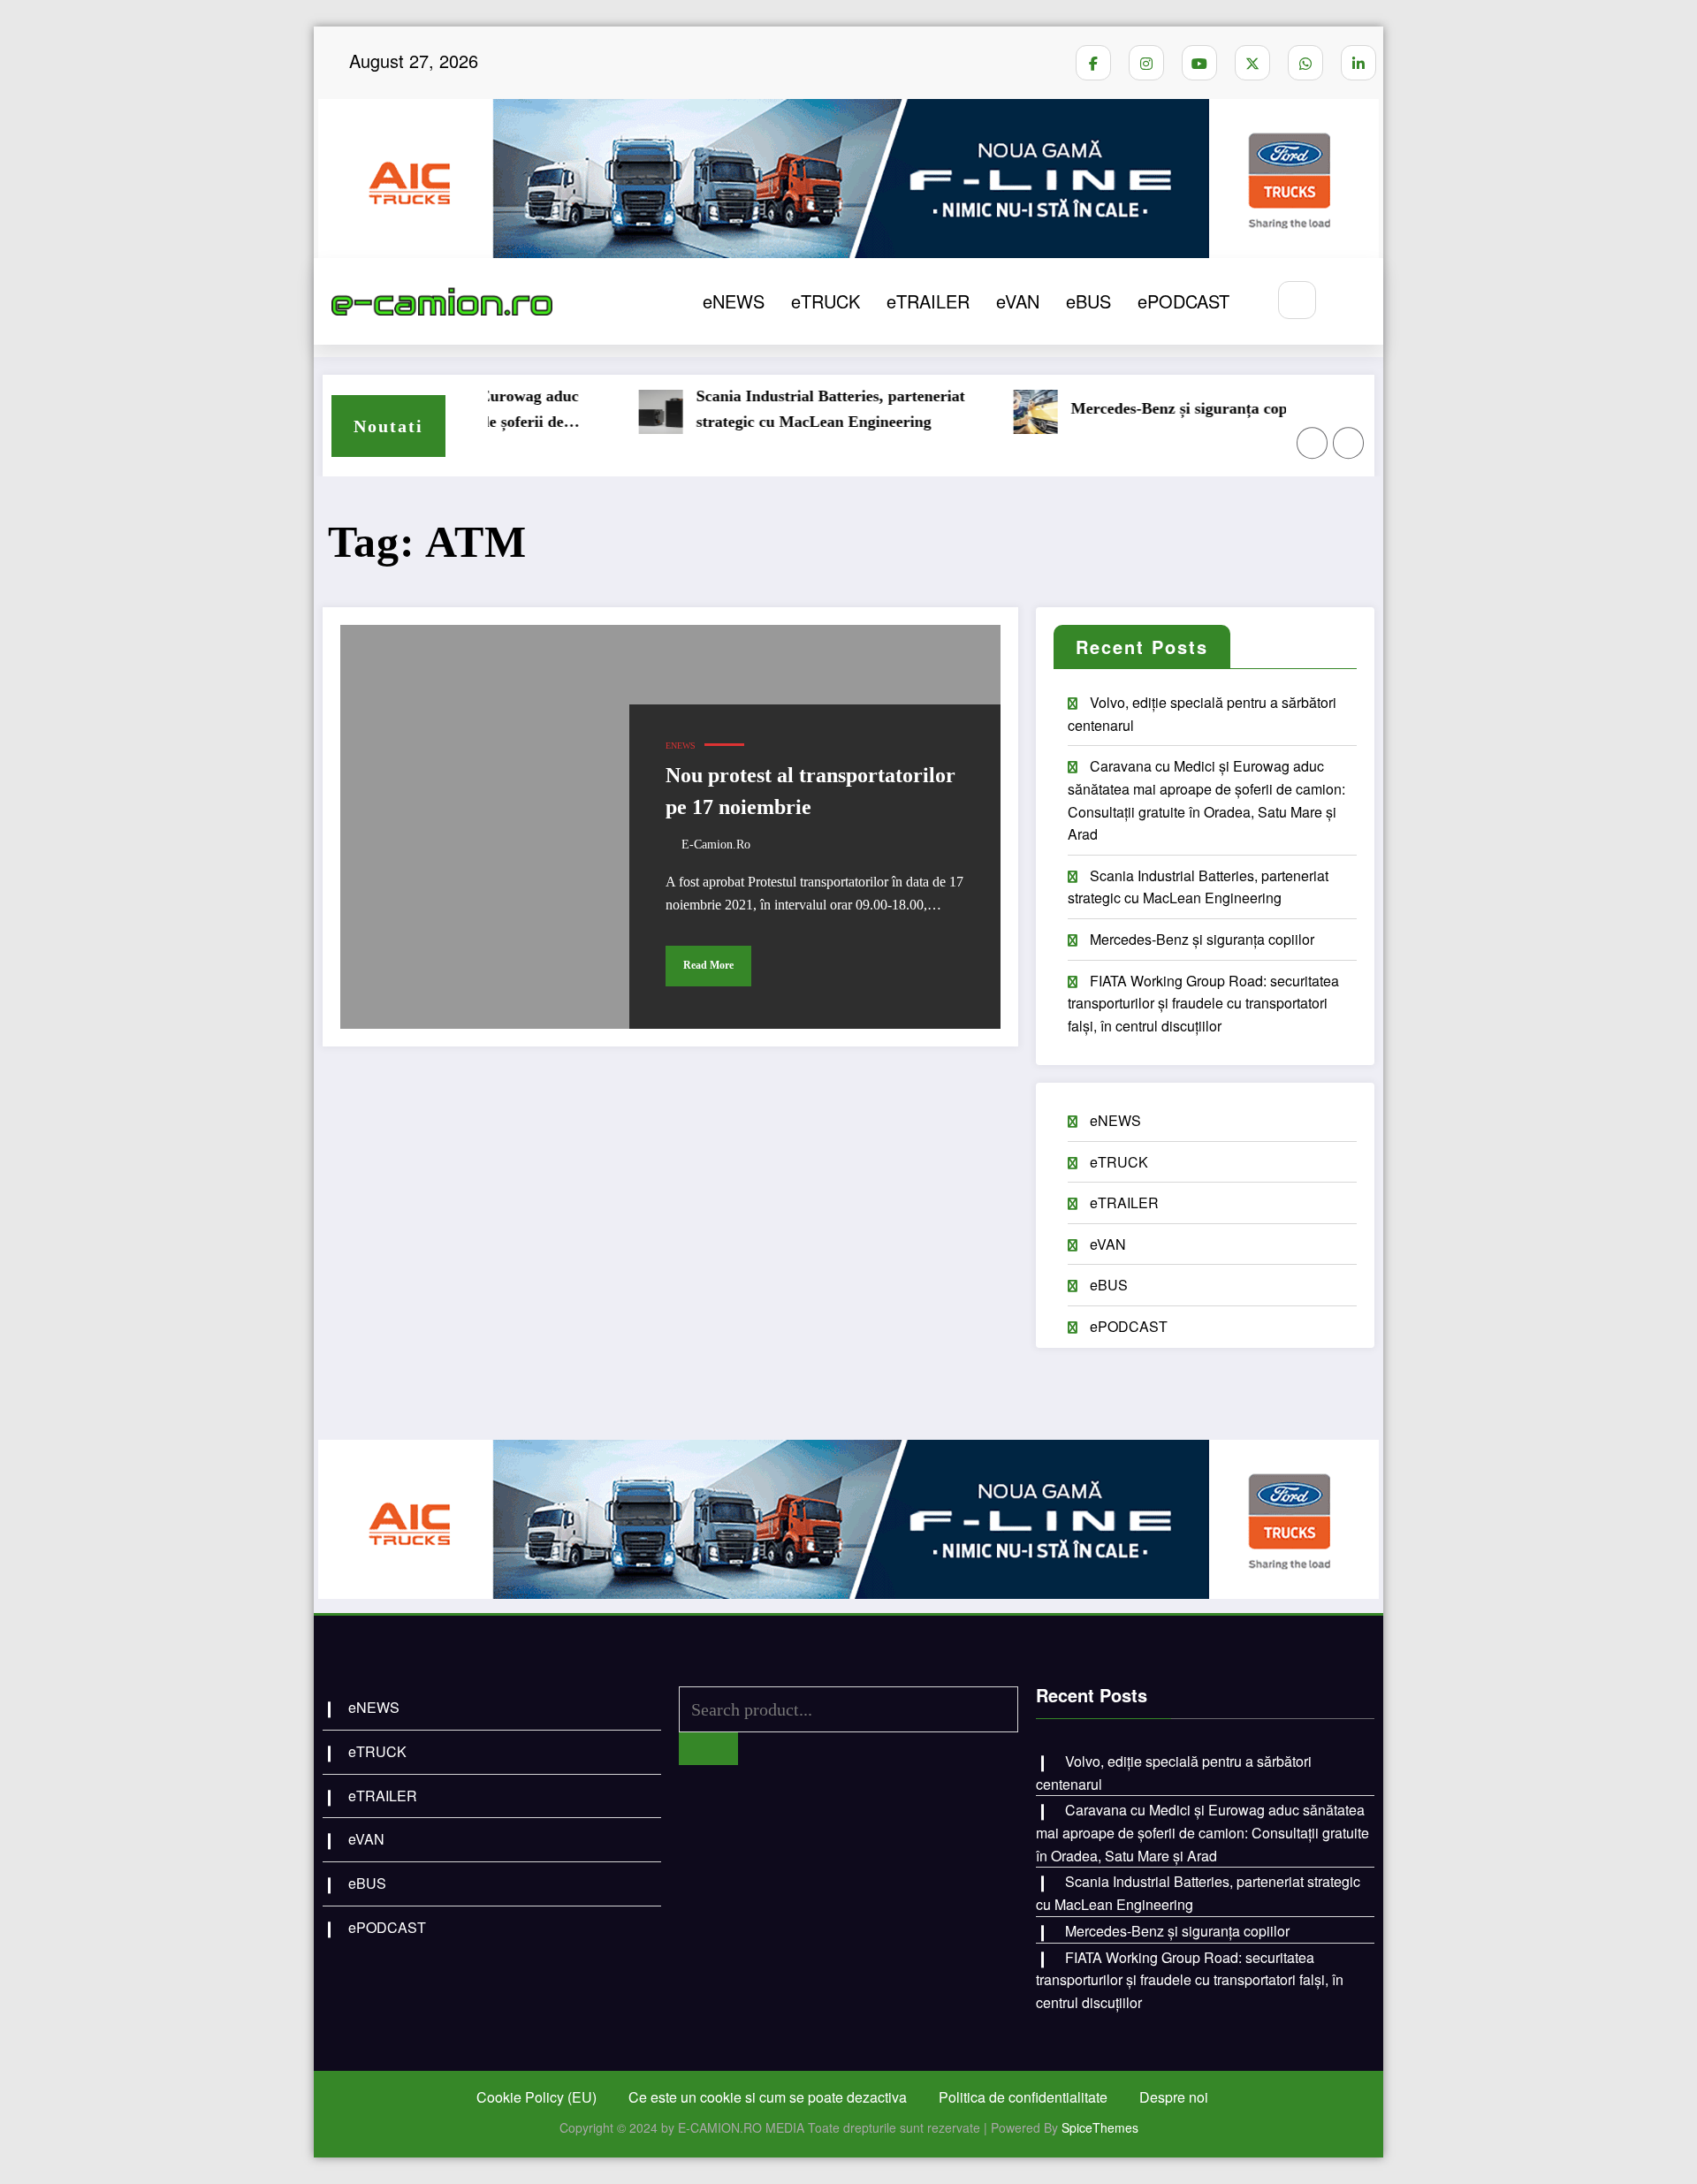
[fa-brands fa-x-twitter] (1252, 63)
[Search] (1297, 300)
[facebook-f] (1093, 63)
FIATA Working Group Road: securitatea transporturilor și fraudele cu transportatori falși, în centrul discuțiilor (1203, 1003)
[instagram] (1146, 63)
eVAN (1018, 301)
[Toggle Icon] (1351, 301)
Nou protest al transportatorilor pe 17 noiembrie (810, 791)
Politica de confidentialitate (1023, 2097)
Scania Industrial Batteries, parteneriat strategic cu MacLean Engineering (788, 409)
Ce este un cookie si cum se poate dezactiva (768, 2097)
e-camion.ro (716, 845)
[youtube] (1199, 63)
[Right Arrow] (1349, 443)
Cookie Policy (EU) (536, 2097)
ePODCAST (1183, 301)
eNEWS (734, 301)
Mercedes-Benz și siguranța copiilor (1150, 408)
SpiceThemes (1100, 2127)
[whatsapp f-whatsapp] (1305, 63)
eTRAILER (928, 301)
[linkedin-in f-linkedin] (1358, 63)
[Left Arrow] (1313, 443)
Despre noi (1174, 2097)
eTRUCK (826, 301)
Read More (708, 965)
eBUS (1088, 301)
